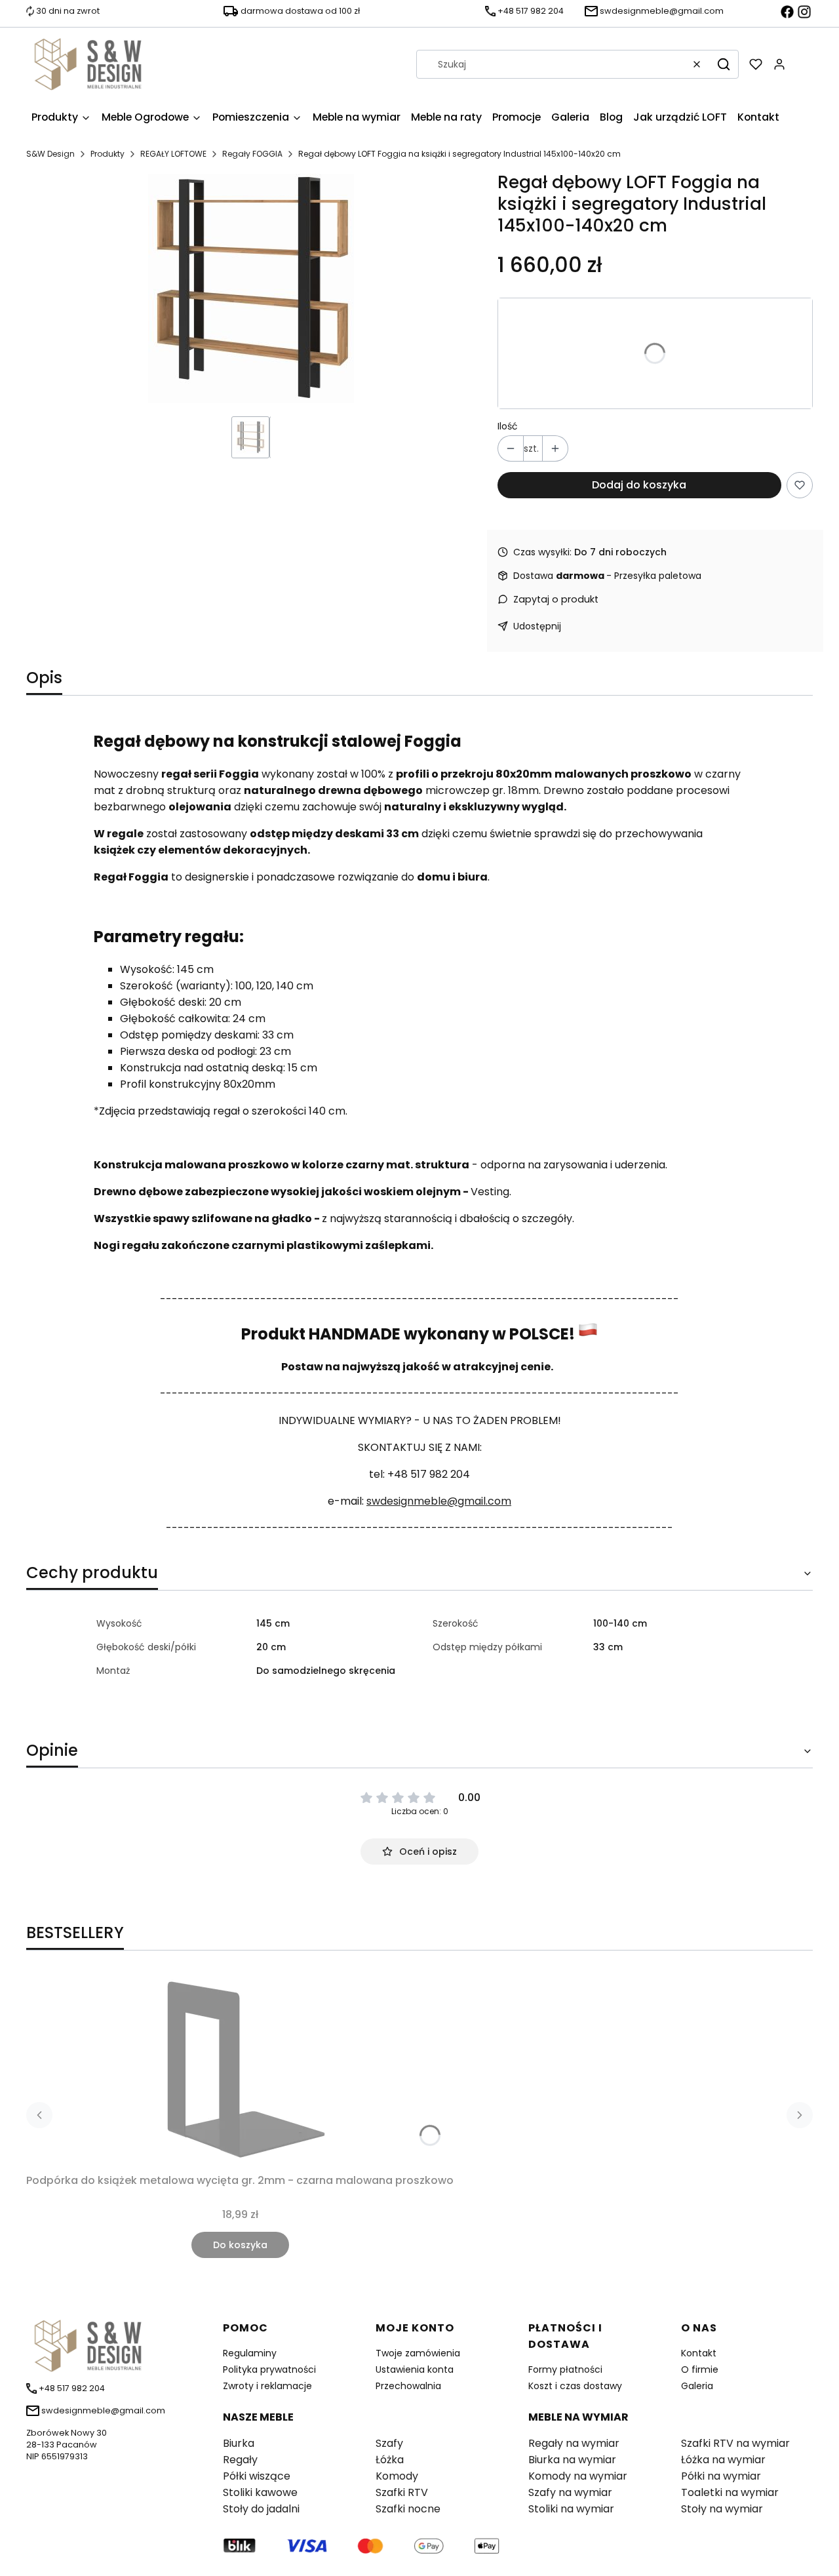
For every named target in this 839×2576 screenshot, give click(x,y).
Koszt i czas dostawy (575, 2386)
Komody (397, 2476)
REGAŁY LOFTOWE (173, 154)
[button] (724, 64)
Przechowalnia (408, 2386)
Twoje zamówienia (418, 2353)
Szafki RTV (402, 2492)
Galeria (697, 2386)
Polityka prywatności (269, 2369)
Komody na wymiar (578, 2476)
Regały (240, 2460)
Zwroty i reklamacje (267, 2386)
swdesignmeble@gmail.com (439, 1501)
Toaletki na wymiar (730, 2492)
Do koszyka (240, 2245)
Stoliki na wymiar (571, 2509)
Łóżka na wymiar (723, 2460)
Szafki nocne (408, 2509)
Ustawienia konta (415, 2369)
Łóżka (390, 2460)
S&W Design (50, 154)
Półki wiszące (257, 2476)
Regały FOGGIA (252, 154)
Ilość (508, 426)
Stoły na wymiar (722, 2509)
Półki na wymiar (721, 2476)
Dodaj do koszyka (639, 485)
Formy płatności (565, 2369)
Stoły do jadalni (261, 2509)
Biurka (239, 2443)
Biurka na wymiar (572, 2460)
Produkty (107, 154)
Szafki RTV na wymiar (735, 2443)
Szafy (389, 2443)
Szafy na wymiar (570, 2492)
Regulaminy (250, 2353)
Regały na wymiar (574, 2443)
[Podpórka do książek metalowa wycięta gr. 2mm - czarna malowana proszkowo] (240, 2070)
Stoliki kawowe (260, 2492)
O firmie (700, 2369)
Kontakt (699, 2353)
